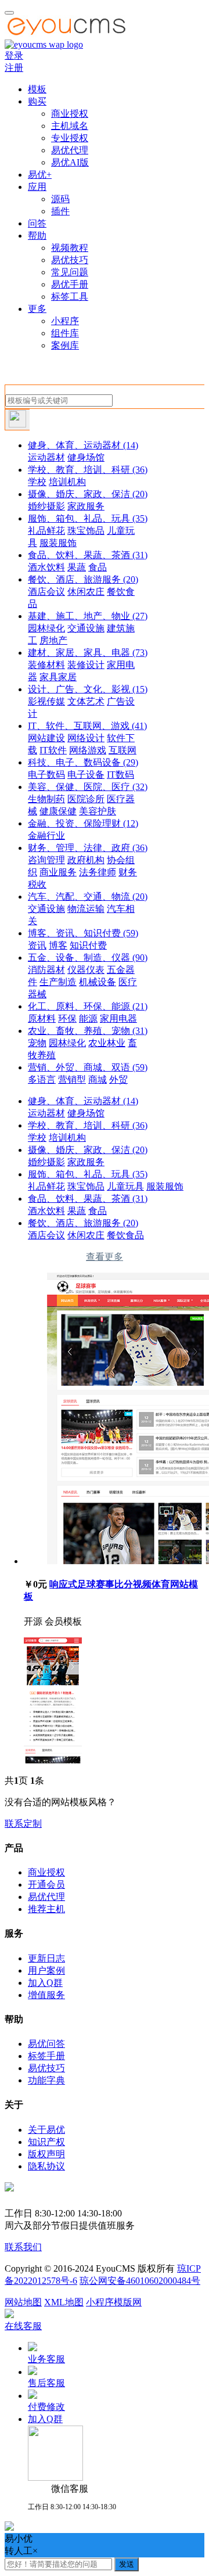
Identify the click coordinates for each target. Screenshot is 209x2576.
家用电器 (118, 1018)
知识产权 (46, 2142)
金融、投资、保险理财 (83, 823)
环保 (67, 1018)
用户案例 (46, 1970)
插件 (60, 211)
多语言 (42, 1079)
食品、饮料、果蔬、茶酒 (88, 555)
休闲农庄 (86, 592)
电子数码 (46, 775)
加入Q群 (45, 1983)
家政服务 (86, 506)
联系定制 (23, 1824)
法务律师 (98, 872)
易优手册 (70, 284)
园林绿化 (46, 628)
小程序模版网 (114, 2302)
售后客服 (46, 2383)
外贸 (118, 1079)
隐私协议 (46, 2166)
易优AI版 (70, 162)
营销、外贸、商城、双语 (88, 1067)
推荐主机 (46, 1909)
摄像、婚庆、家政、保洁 (88, 494)
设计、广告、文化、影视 (88, 689)
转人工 (19, 2551)
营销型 (72, 1079)
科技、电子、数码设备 (83, 762)
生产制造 (58, 982)
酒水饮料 (46, 567)
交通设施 (86, 628)
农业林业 (107, 1043)
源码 (60, 199)
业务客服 (46, 2359)
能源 (88, 1018)
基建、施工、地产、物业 (88, 616)
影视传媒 (46, 701)
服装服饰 (58, 543)
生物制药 (46, 799)
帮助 (37, 236)
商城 (98, 1079)
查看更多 (105, 1257)
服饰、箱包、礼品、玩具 (88, 518)
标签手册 (46, 2056)
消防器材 (46, 970)
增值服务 (46, 1995)
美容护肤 (98, 811)
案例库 (65, 345)
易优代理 (70, 150)
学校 (37, 482)
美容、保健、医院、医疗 (88, 787)
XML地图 (64, 2302)
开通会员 (46, 1885)
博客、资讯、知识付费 (83, 933)
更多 (37, 309)
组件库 (65, 333)
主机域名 (70, 126)
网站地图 (23, 2302)
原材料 (42, 1018)
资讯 (37, 945)
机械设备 (98, 982)
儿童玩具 (125, 1186)
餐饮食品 (125, 1235)
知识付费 (88, 945)
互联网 (122, 750)
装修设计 (86, 665)
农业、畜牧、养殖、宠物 (88, 1031)
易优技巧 (70, 260)
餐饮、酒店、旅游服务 (83, 579)
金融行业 (46, 836)
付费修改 (46, 2407)
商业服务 (58, 872)
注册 (14, 68)
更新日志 (46, 1958)
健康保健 (58, 811)
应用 (37, 187)
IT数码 (120, 775)
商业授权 (70, 114)
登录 (14, 55)
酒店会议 (46, 592)
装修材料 (46, 665)
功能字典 (46, 2080)
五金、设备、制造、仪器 (88, 958)
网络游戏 (88, 750)
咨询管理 (46, 860)
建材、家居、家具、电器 (88, 653)
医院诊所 (86, 799)
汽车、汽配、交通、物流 (88, 897)
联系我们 (23, 2247)
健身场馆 (86, 457)
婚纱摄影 (46, 506)
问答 (37, 223)
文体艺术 (86, 701)
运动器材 (46, 457)
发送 (127, 2564)
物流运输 (86, 909)
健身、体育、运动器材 (83, 445)
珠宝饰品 (86, 531)
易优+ (40, 175)
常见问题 (70, 272)
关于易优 (46, 2130)
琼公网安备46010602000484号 (140, 2281)
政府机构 (86, 860)
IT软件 (53, 750)
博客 (58, 945)
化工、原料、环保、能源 (88, 1006)
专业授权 (70, 138)
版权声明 (46, 2154)
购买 (37, 101)
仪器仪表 (86, 970)
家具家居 (58, 677)
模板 (37, 89)
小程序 (65, 321)
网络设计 (86, 738)
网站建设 (46, 738)
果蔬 (77, 567)
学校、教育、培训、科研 (88, 470)
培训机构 (67, 482)
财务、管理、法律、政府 (88, 848)
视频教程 (70, 248)
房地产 (53, 640)
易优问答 (46, 2044)
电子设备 (86, 775)
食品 (98, 567)
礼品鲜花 (46, 531)
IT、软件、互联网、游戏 (87, 726)
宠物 (37, 1043)
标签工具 (70, 297)
